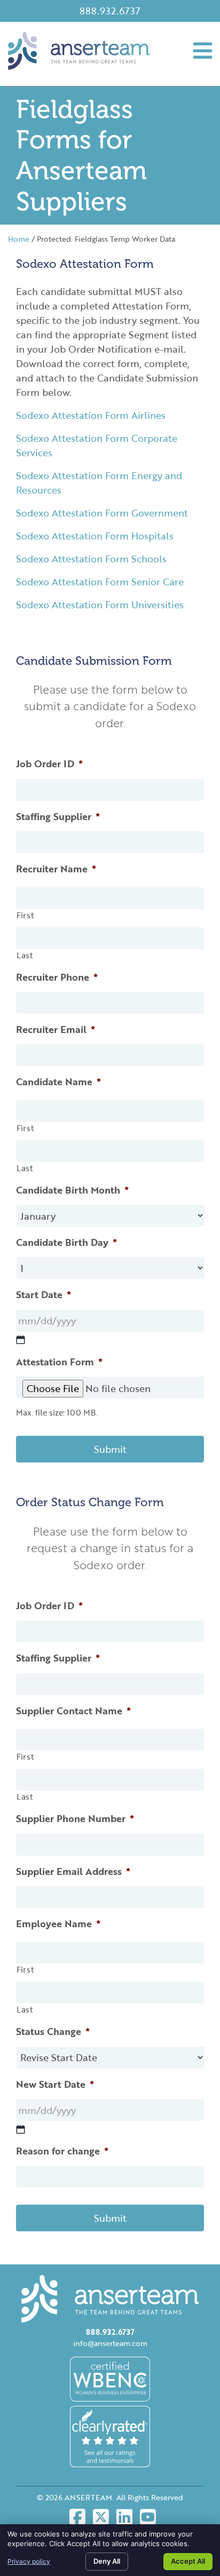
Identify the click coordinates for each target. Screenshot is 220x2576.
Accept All (188, 2561)
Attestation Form (59, 1362)
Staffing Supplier (58, 817)
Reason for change (62, 2151)
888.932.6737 (110, 11)
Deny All (107, 2561)
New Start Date (55, 2084)
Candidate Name (58, 1082)
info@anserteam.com (110, 2343)
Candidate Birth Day (66, 1242)
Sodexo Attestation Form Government (102, 513)
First (25, 915)
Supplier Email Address (73, 1871)
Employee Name (58, 1924)
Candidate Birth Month (72, 1190)
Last (25, 955)
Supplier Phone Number (75, 1819)
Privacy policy (29, 2561)
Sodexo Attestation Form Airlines (91, 415)
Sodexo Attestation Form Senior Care (100, 582)
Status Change (53, 2032)
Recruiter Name (56, 869)
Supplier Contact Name (73, 1711)
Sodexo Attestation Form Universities (100, 605)
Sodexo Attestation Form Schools (91, 559)
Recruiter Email (56, 1029)
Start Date (44, 1295)
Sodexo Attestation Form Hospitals (95, 536)
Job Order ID (49, 764)
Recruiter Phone (57, 977)
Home (19, 239)
